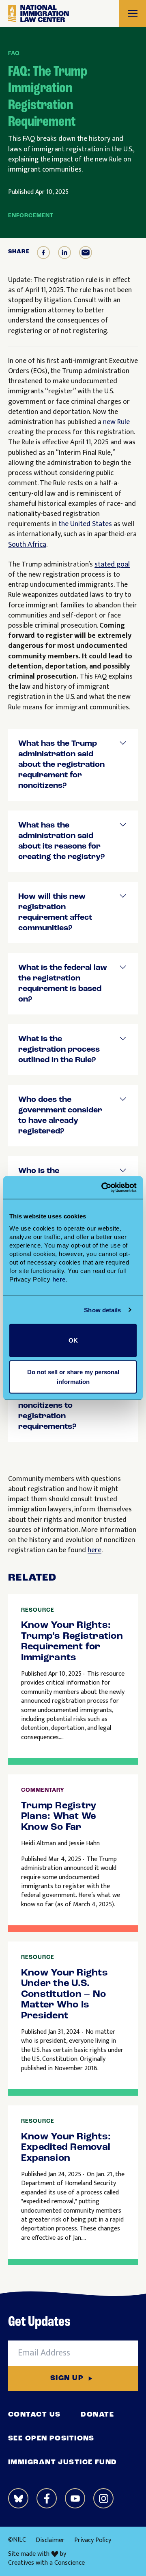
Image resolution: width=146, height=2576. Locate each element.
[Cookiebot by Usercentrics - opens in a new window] (103, 1188)
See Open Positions (51, 2439)
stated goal (112, 564)
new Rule (116, 422)
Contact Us (34, 2415)
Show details (102, 1310)
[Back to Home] (39, 14)
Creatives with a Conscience (46, 2563)
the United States (85, 524)
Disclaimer (50, 2540)
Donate (97, 2415)
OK (73, 1340)
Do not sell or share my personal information (73, 1376)
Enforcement (31, 216)
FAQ (14, 54)
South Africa (27, 545)
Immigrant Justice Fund (63, 2463)
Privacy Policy (93, 2540)
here (94, 1550)
